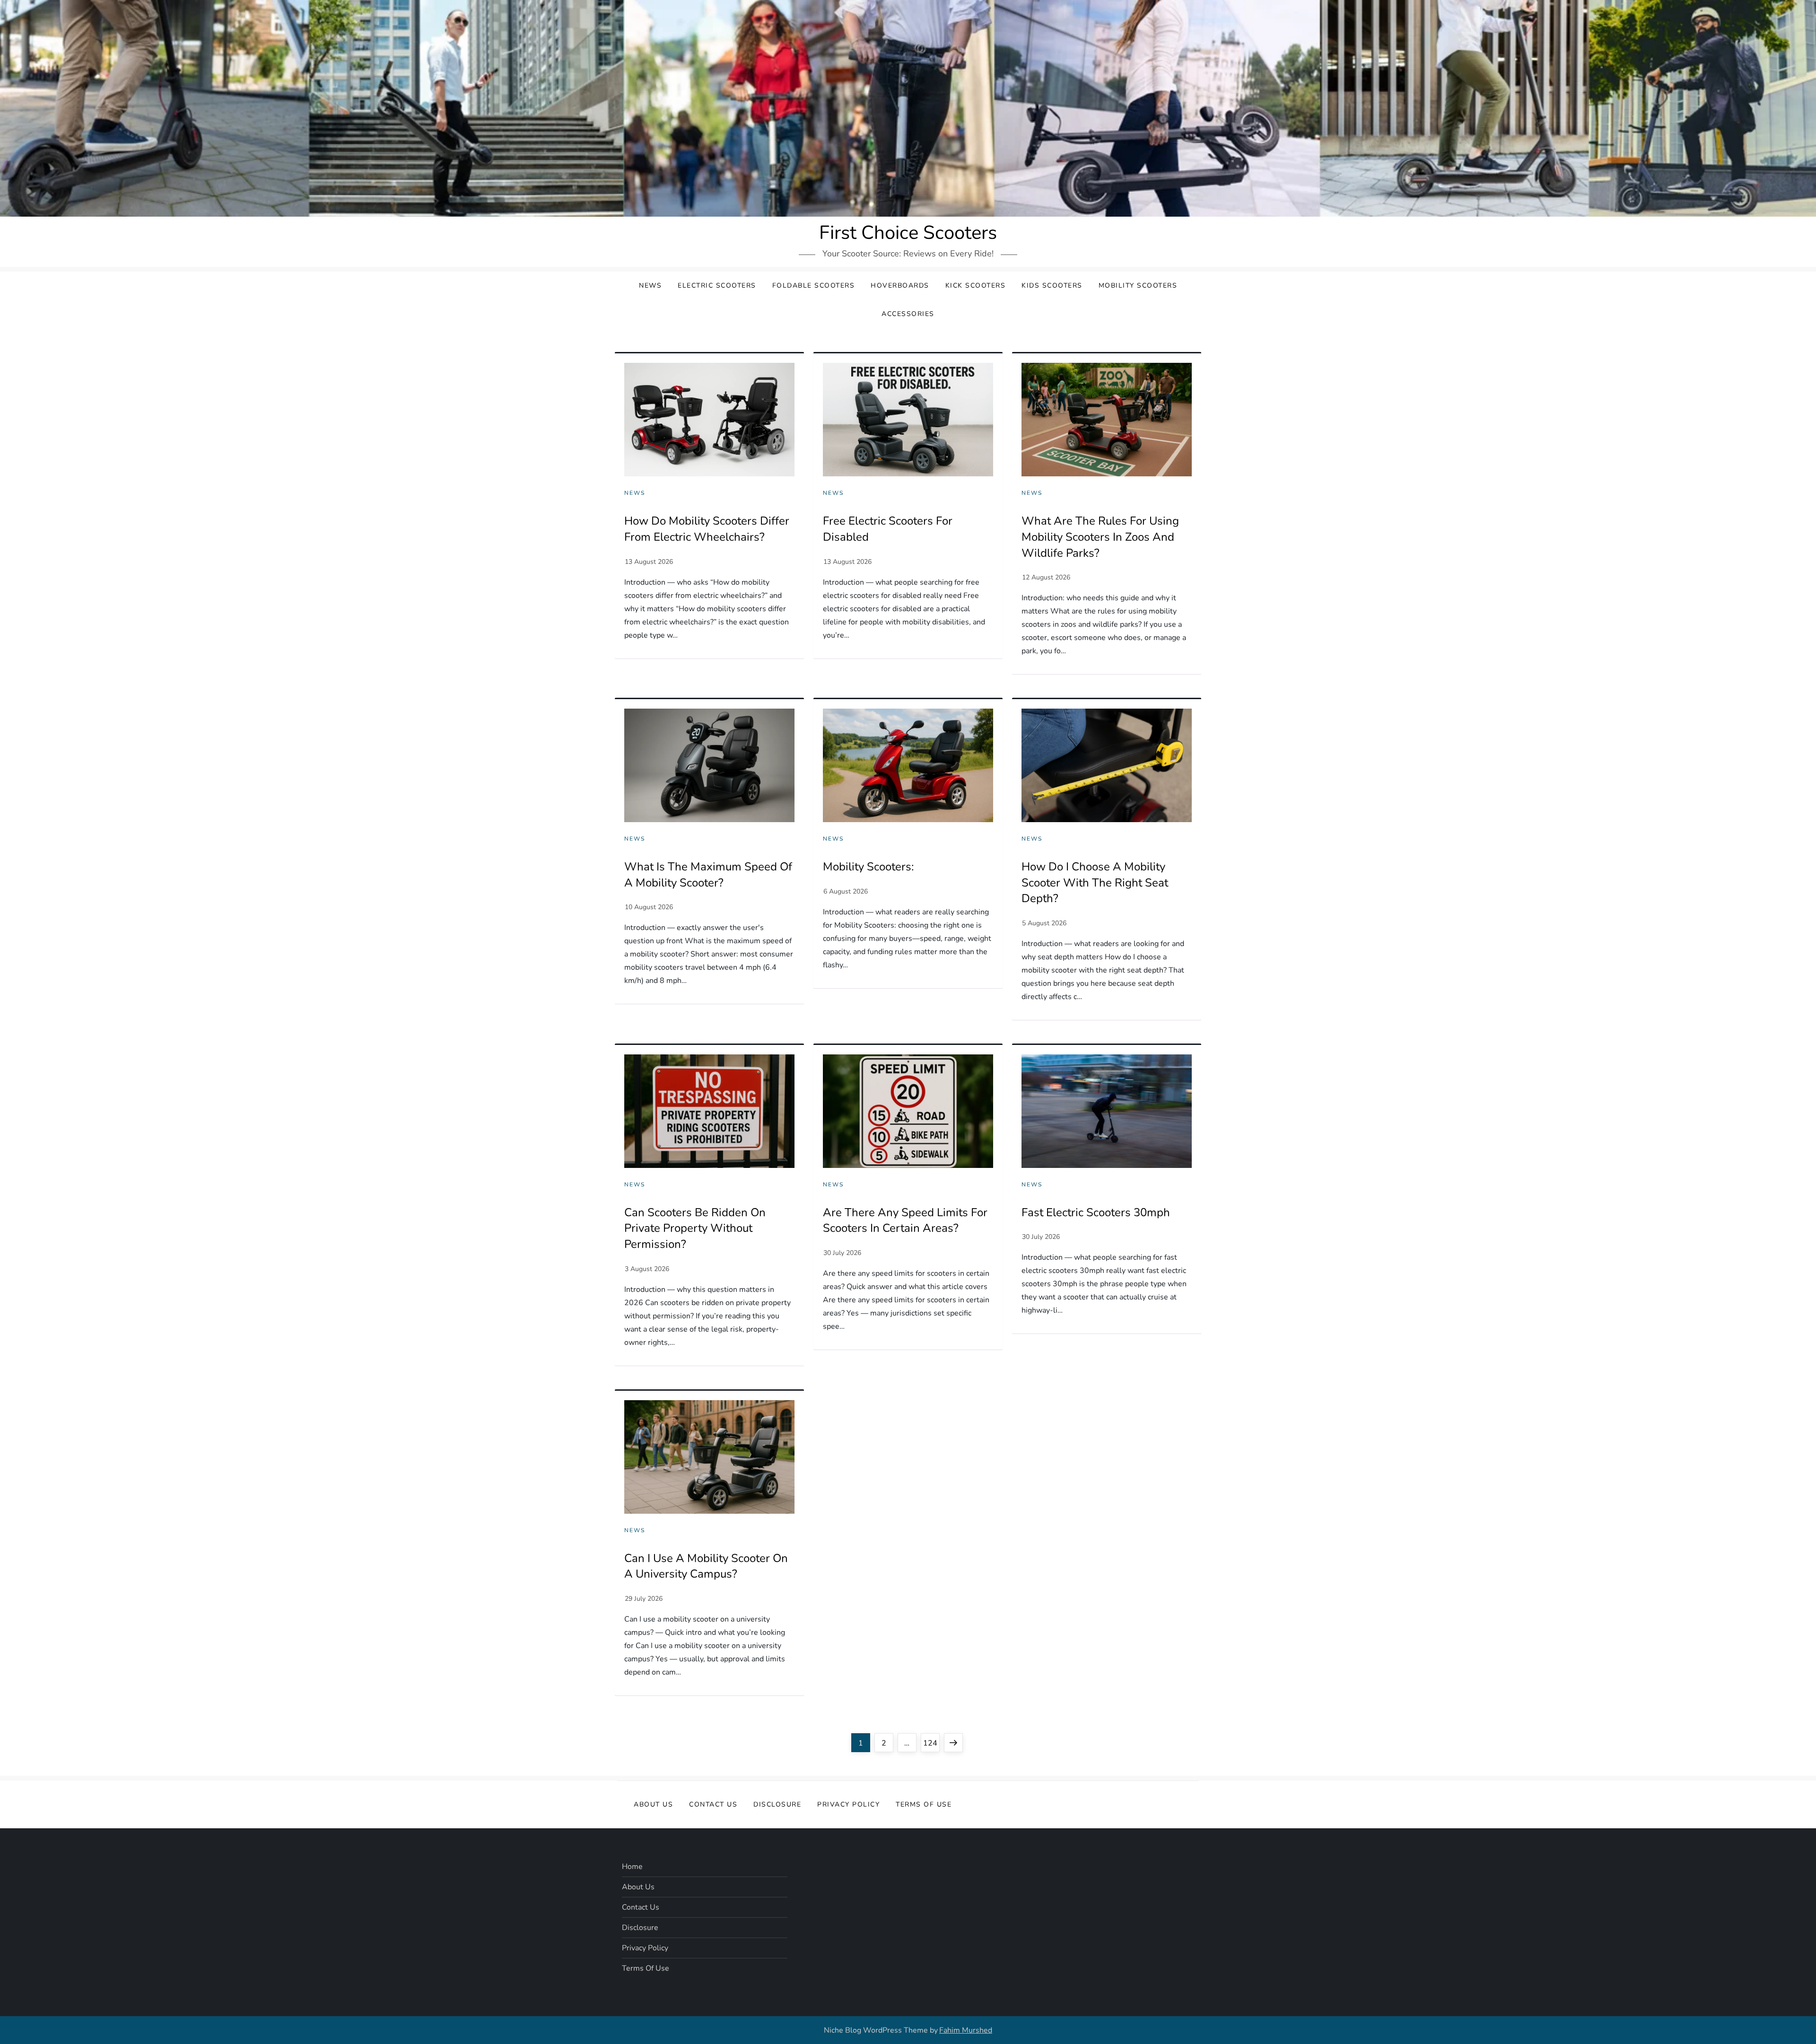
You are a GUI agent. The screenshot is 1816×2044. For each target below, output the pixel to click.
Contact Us (713, 1804)
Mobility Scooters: (868, 867)
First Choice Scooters (908, 233)
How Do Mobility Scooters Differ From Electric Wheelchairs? (707, 529)
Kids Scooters (1052, 285)
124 (931, 1743)
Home (632, 1867)
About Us (653, 1804)
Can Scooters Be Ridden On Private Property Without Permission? (695, 1228)
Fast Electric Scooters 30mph (1096, 1212)
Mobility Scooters (1138, 285)
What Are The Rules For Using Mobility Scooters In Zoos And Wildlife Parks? (1100, 537)
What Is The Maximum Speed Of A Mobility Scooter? (708, 875)
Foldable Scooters (814, 285)
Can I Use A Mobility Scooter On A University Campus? (706, 1566)
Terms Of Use (924, 1804)
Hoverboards (900, 285)
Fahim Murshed (966, 2030)
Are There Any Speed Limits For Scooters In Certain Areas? (905, 1220)
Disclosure (777, 1804)
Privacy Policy (848, 1804)
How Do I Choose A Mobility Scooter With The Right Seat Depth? (1095, 882)
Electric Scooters (717, 285)
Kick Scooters (976, 285)
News (650, 285)
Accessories (908, 314)
